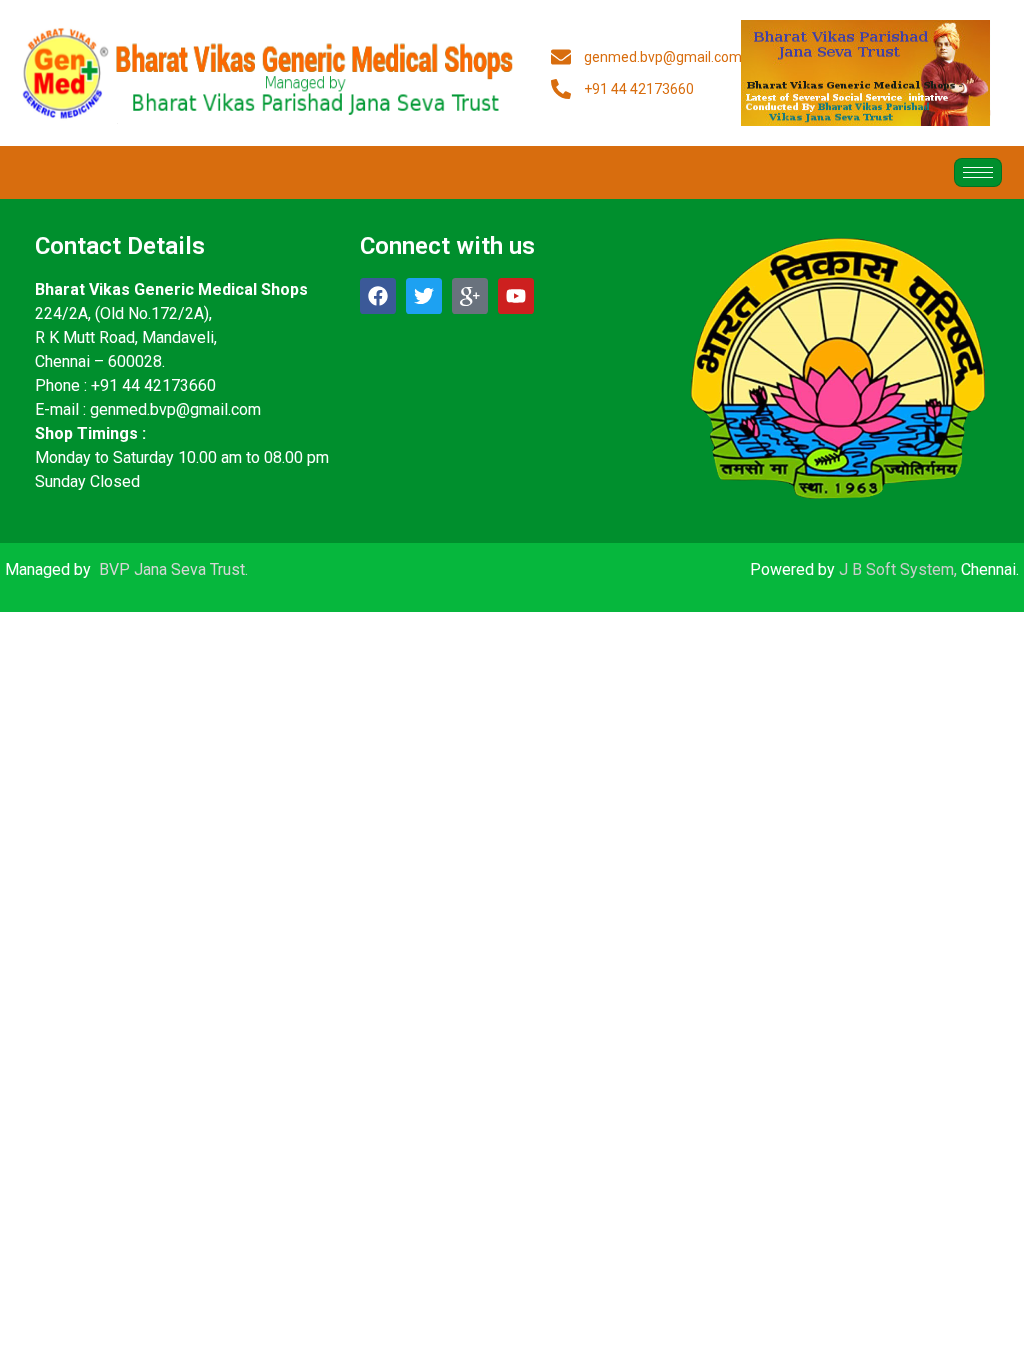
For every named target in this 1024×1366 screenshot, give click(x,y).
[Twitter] (424, 296)
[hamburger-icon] (978, 172)
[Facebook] (378, 296)
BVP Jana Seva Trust (172, 569)
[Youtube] (516, 296)
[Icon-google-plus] (470, 296)
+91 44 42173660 (153, 385)
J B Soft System (896, 569)
